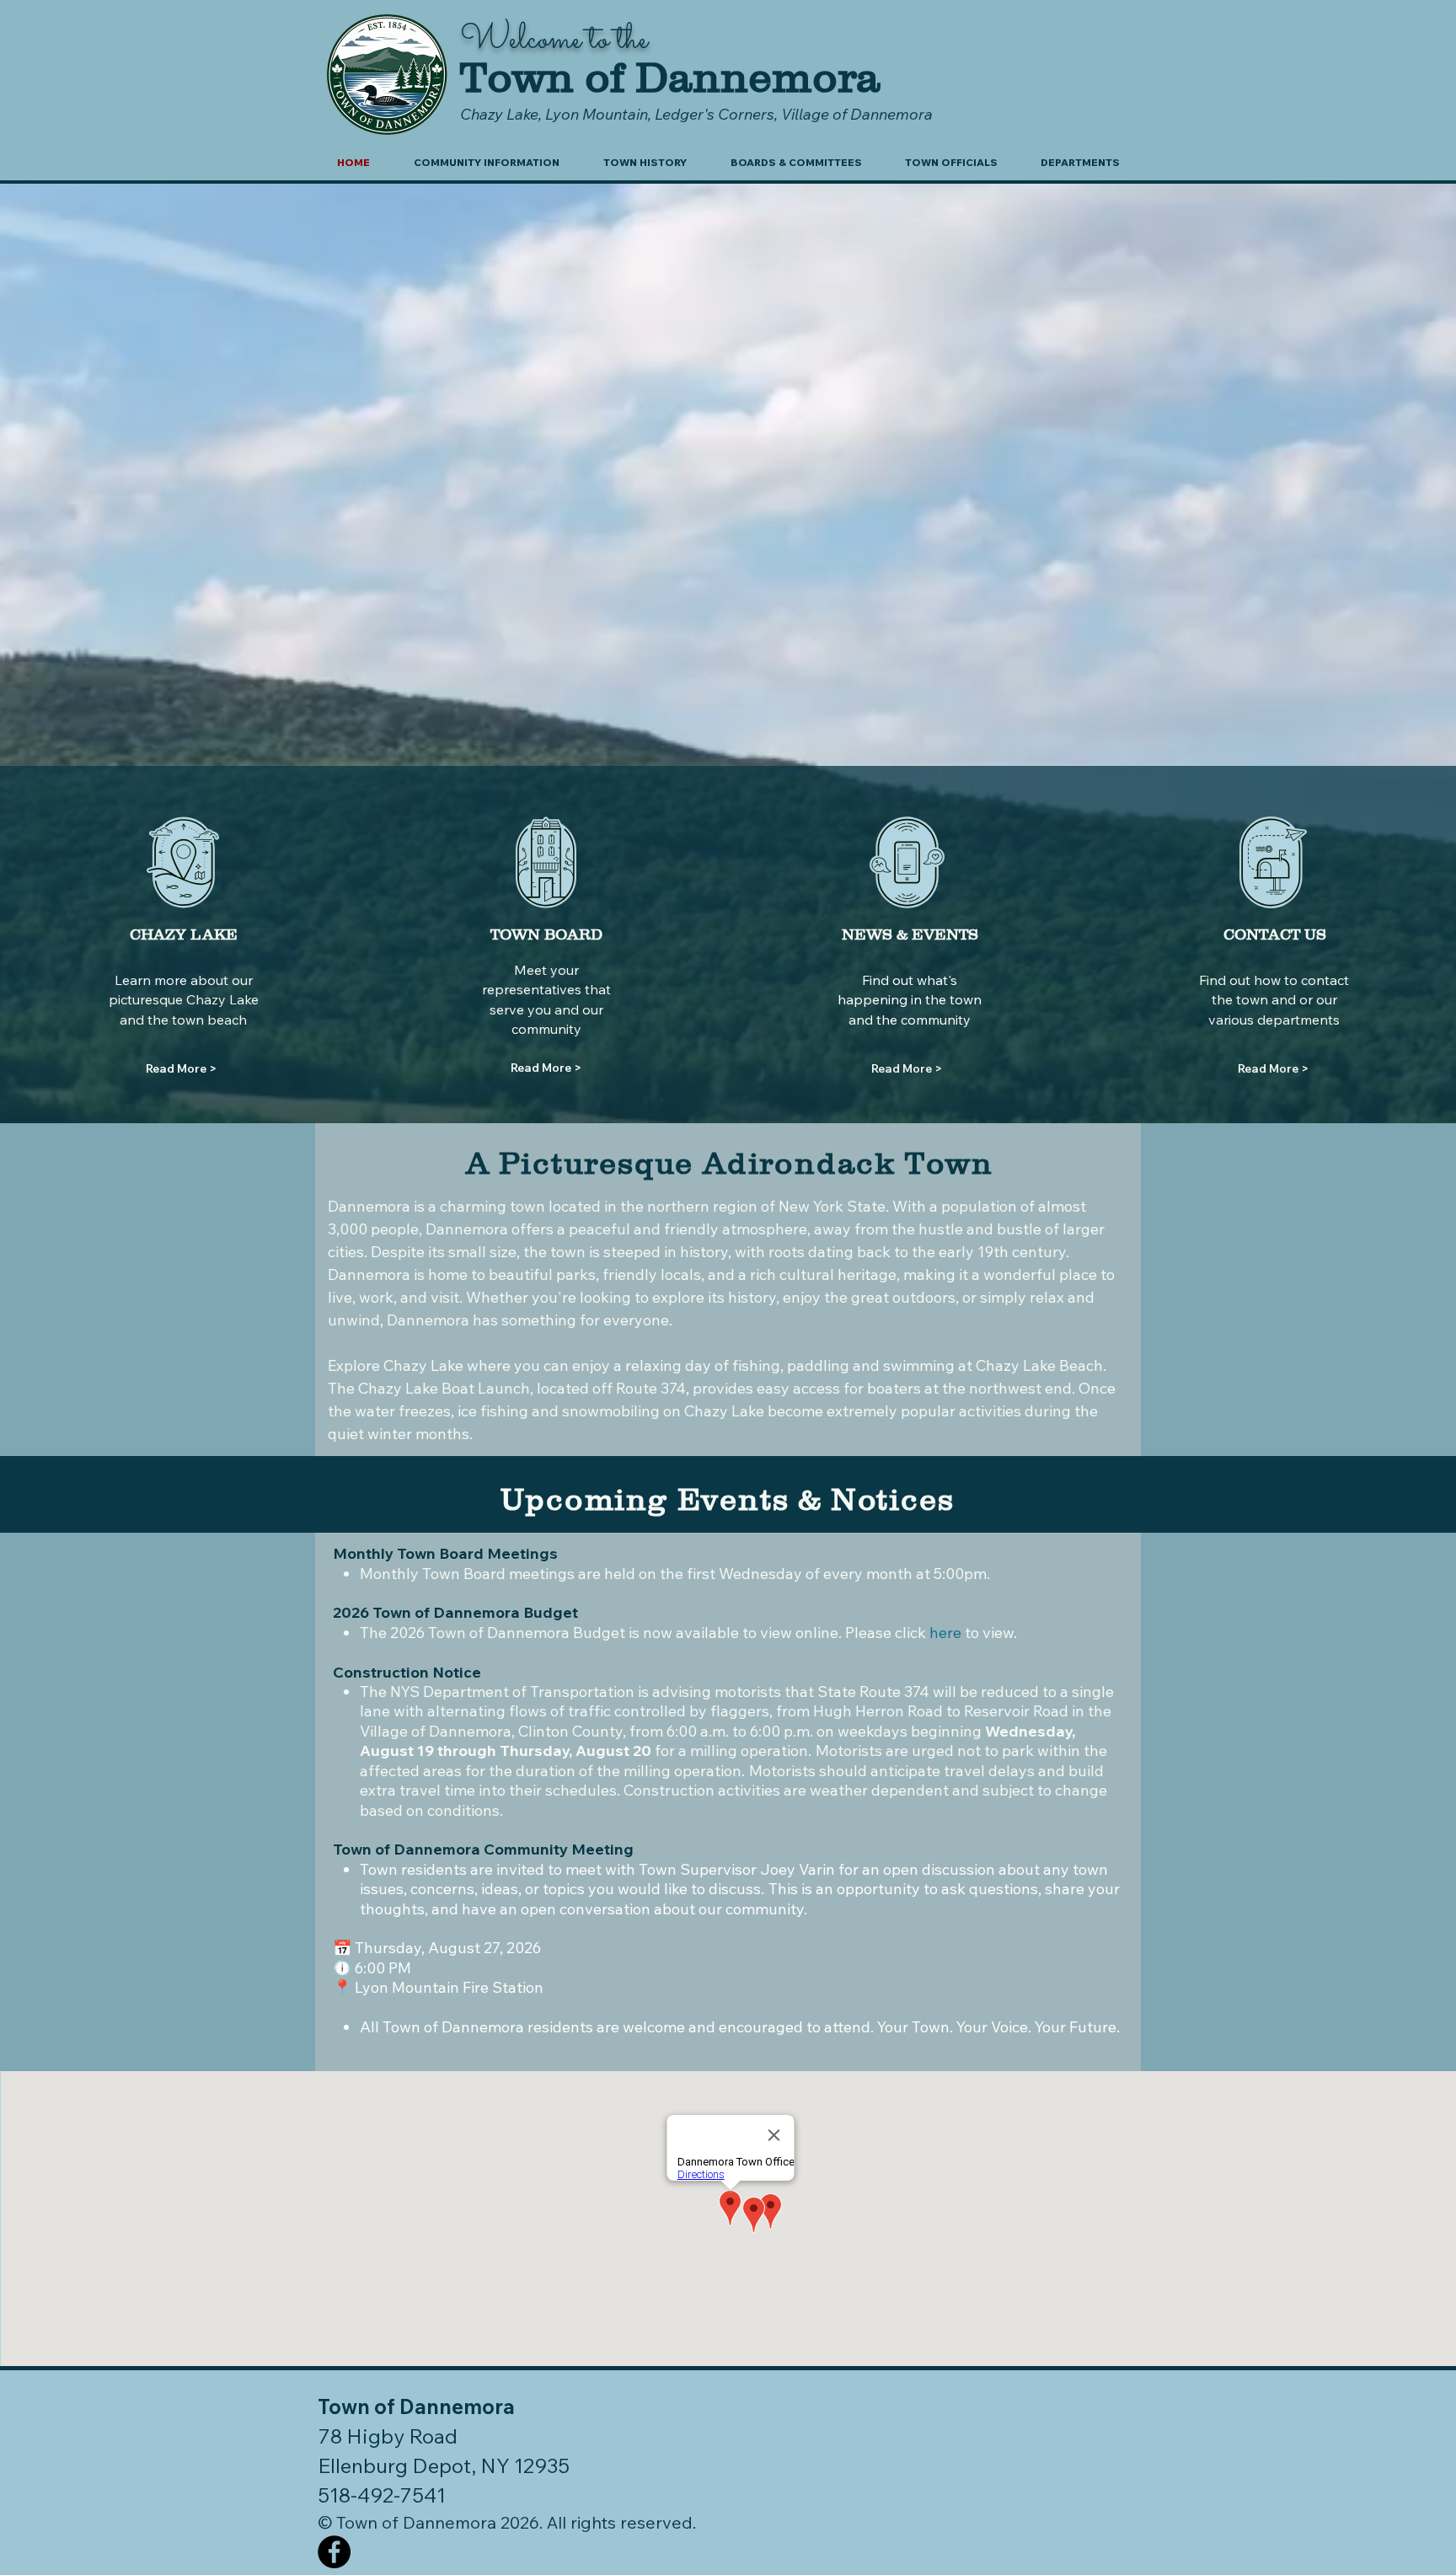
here (945, 1633)
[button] (487, 163)
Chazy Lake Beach (1039, 1365)
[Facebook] (334, 2552)
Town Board (464, 1574)
